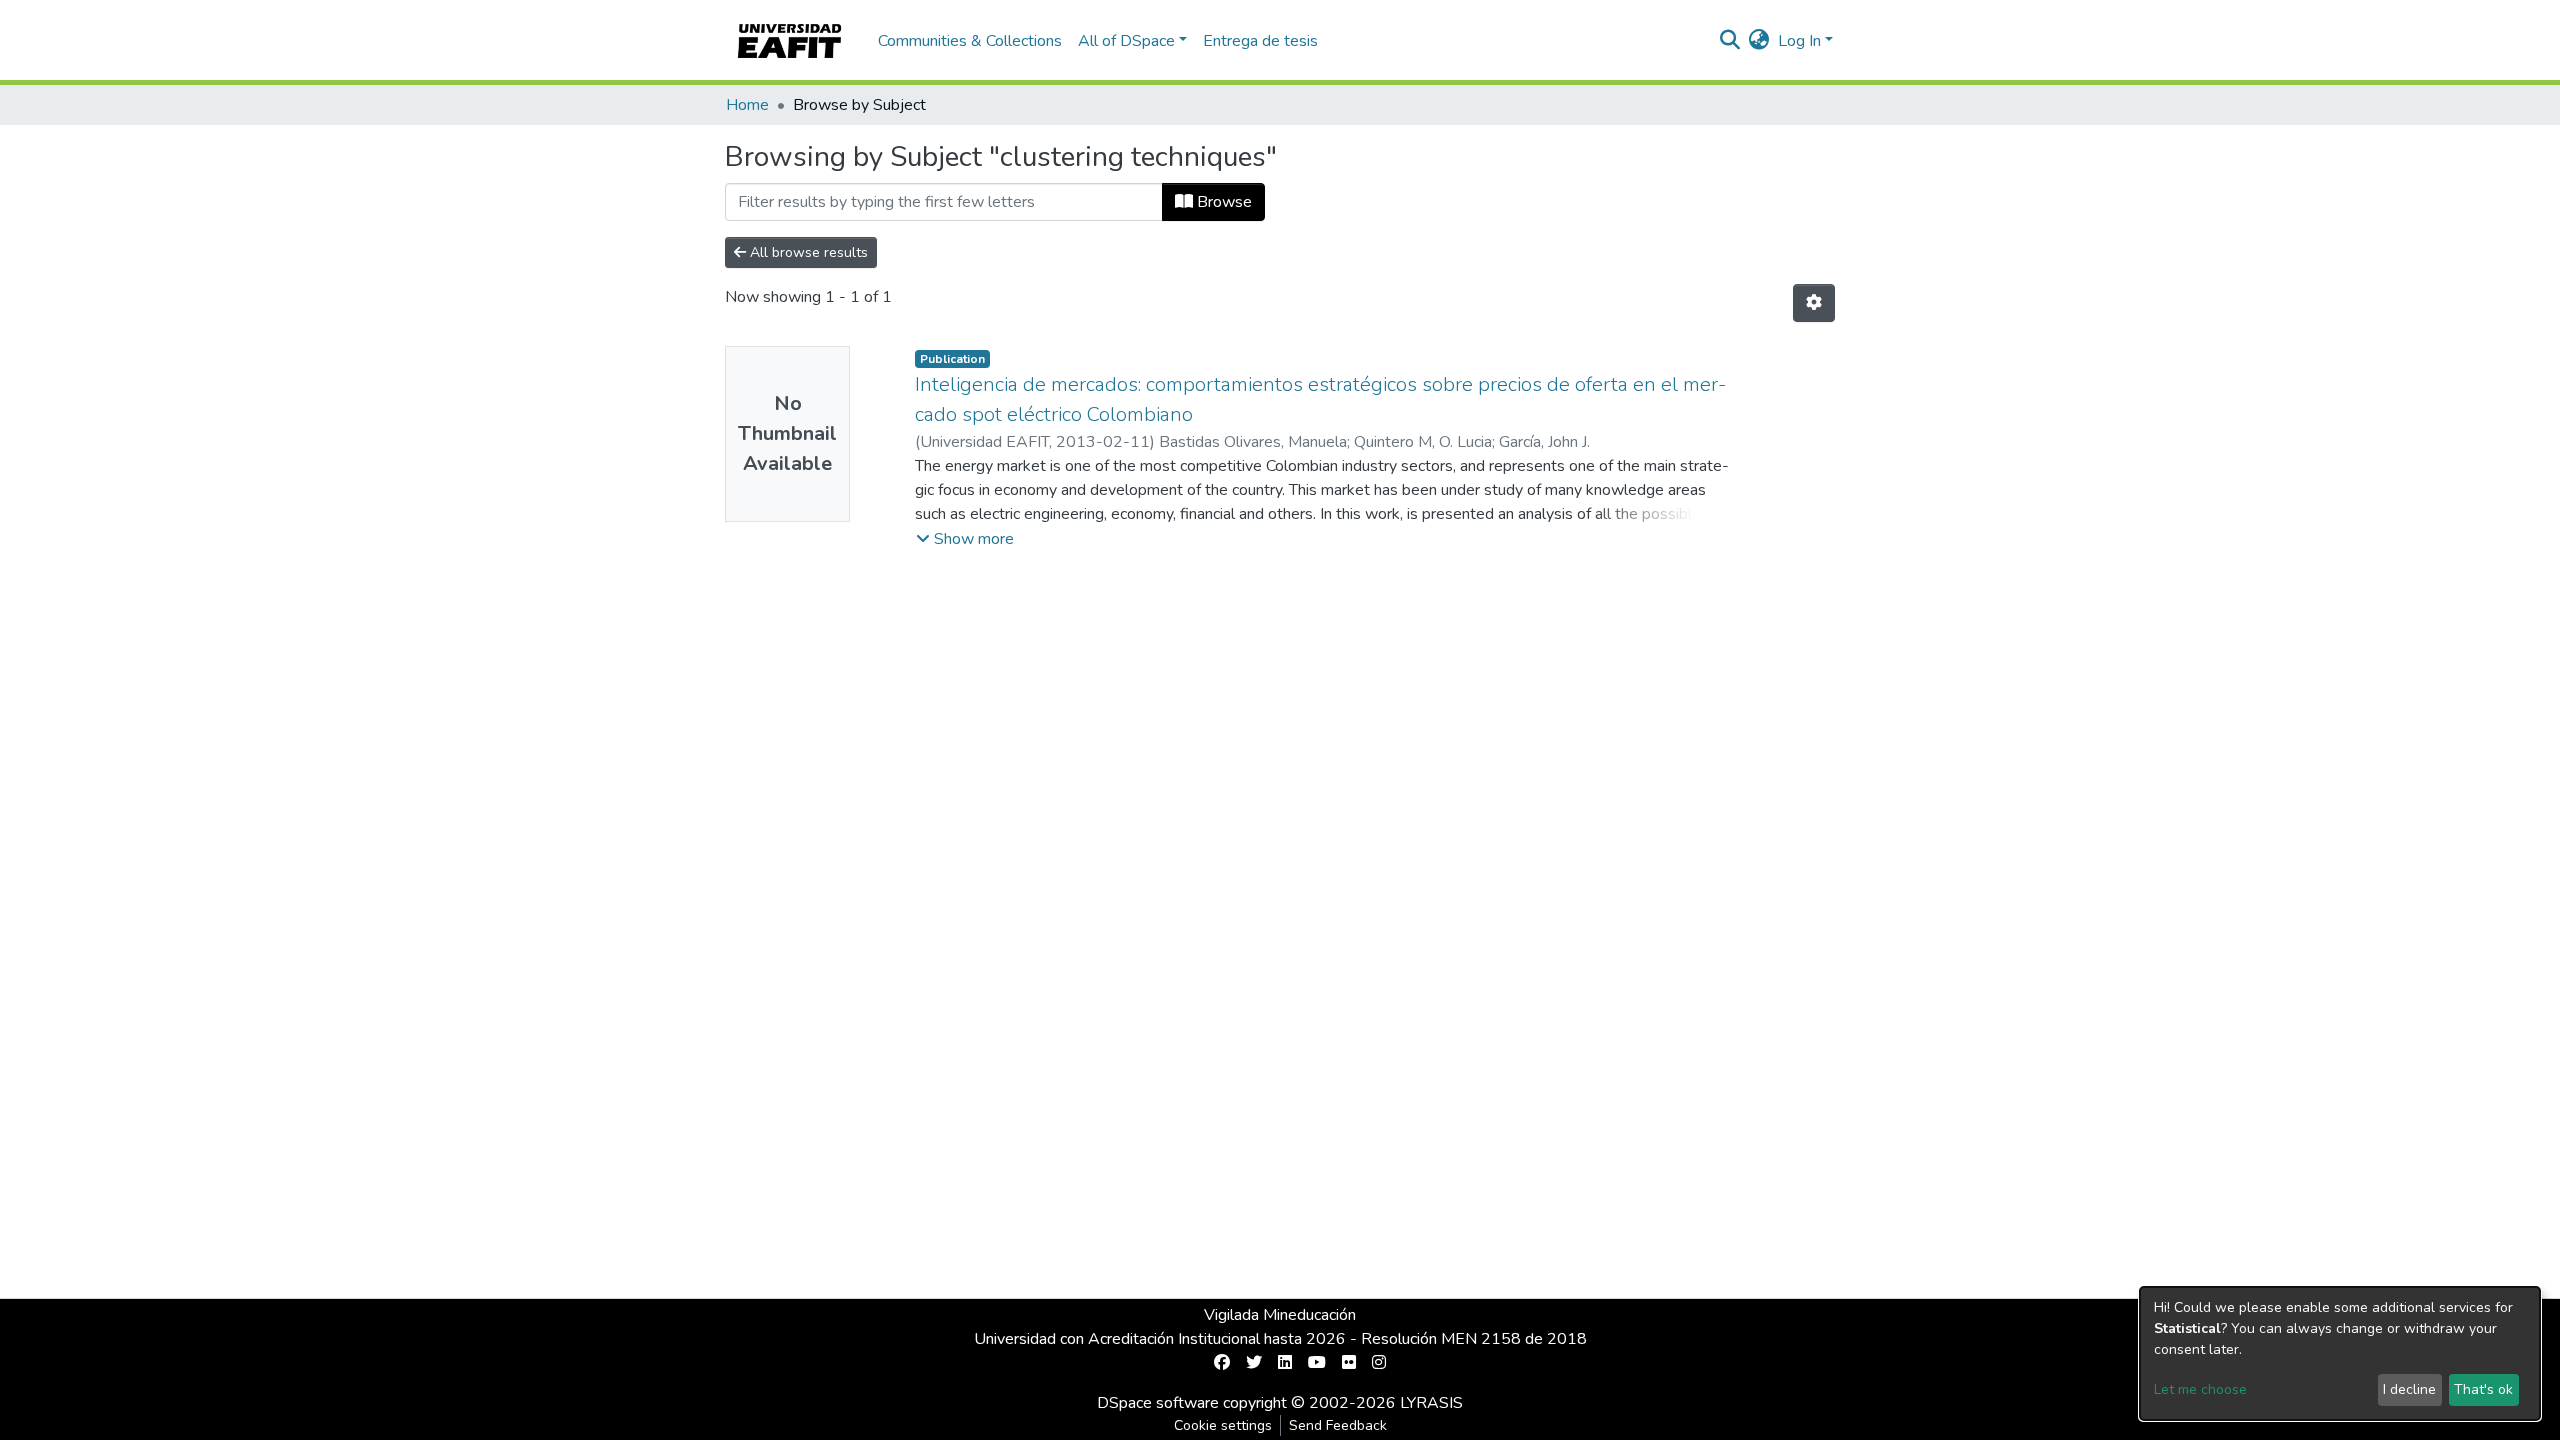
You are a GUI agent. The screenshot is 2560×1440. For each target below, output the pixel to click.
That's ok (2483, 1389)
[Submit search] (1730, 41)
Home (747, 105)
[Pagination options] (1814, 303)
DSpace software (1158, 1403)
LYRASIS (1431, 1403)
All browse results (807, 252)
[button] (1759, 41)
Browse (1222, 202)
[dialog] (2340, 1353)
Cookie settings (1223, 1425)
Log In (1799, 41)
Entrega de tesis (1260, 41)
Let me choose (2200, 1389)
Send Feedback (1338, 1425)
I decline (2409, 1389)
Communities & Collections (970, 41)
